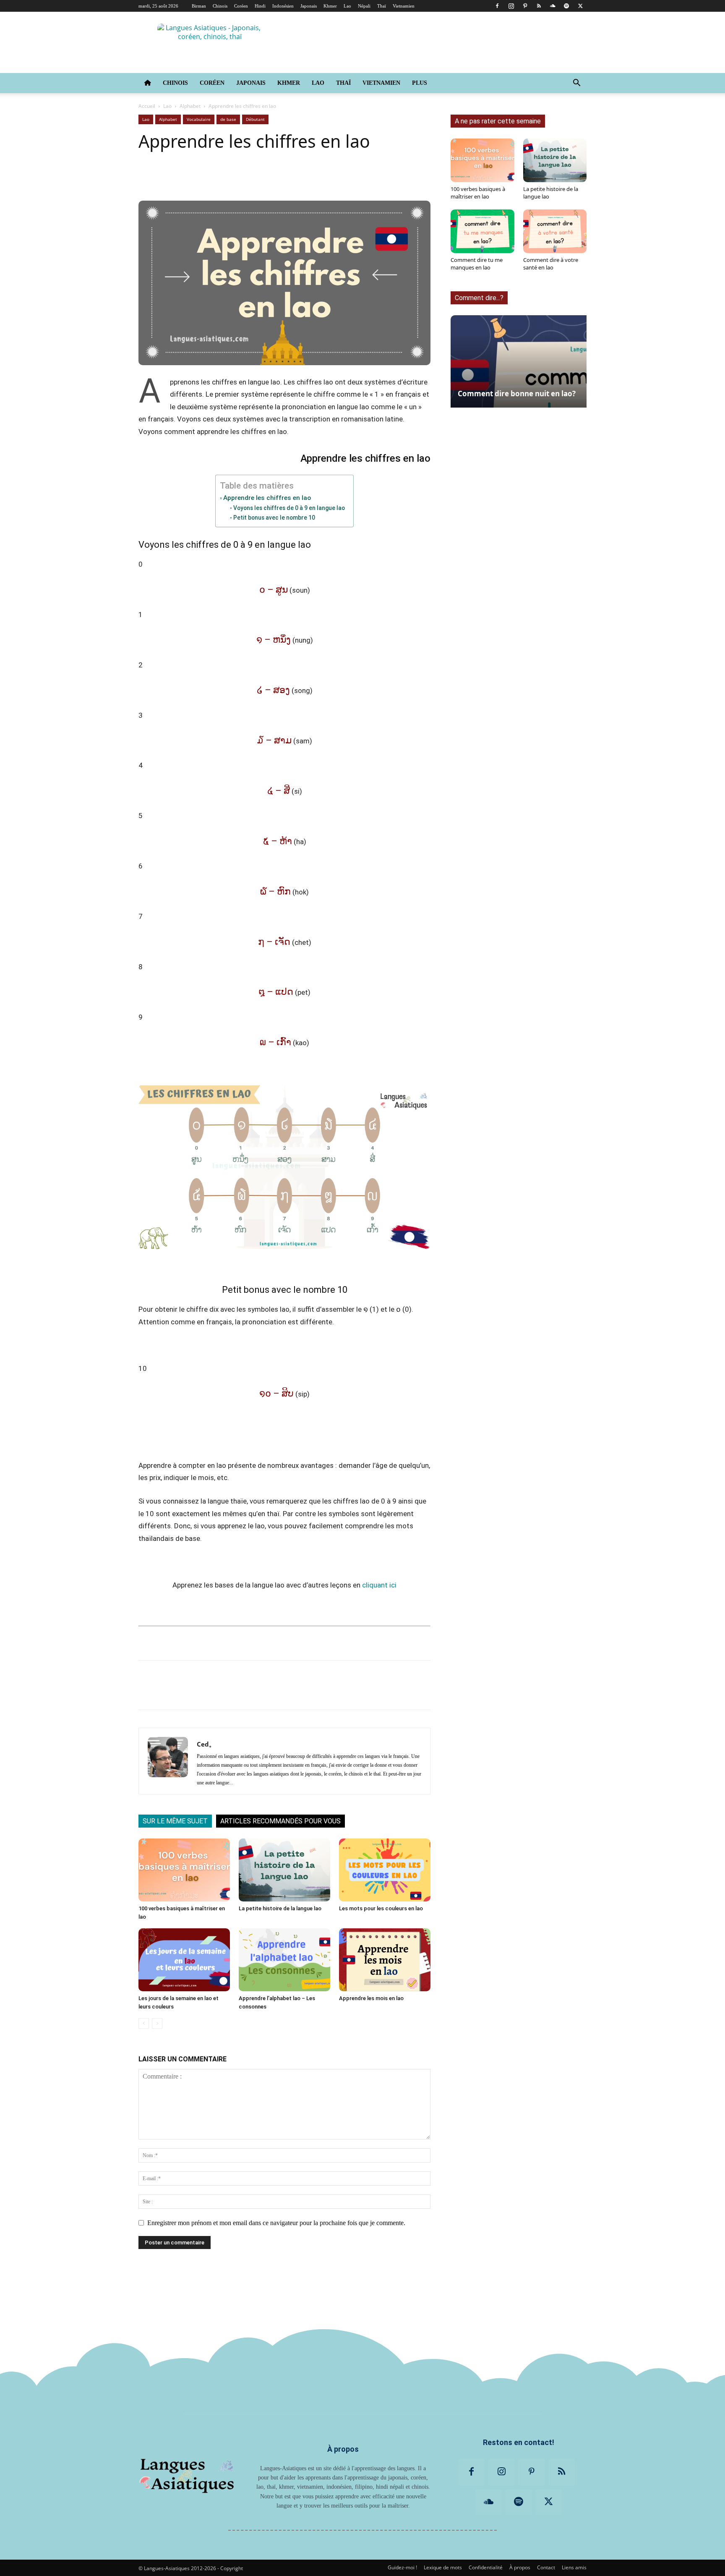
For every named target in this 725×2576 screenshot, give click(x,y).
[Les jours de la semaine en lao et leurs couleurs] (184, 1960)
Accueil (147, 106)
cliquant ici (379, 1585)
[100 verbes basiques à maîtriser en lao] (184, 1870)
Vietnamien (404, 6)
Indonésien (283, 6)
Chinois (220, 6)
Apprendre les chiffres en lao (267, 498)
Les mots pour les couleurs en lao (381, 1908)
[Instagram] (511, 6)
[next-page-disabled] (157, 2023)
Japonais (309, 6)
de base (228, 119)
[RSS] (539, 6)
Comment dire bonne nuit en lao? (517, 394)
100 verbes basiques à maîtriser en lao (478, 193)
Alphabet (190, 106)
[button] (576, 84)
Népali (364, 6)
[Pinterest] (525, 6)
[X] (580, 6)
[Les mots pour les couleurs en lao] (385, 1870)
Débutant (255, 119)
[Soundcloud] (553, 6)
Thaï (382, 6)
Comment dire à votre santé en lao (551, 264)
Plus (420, 83)
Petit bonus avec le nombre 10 (274, 518)
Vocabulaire (199, 119)
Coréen (241, 6)
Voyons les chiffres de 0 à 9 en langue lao (289, 508)
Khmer (330, 6)
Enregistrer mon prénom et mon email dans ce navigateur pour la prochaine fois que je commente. (276, 2223)
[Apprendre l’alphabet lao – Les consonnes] (284, 1960)
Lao (347, 6)
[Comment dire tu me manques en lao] (482, 231)
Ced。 (206, 1744)
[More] (404, 177)
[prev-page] (144, 2023)
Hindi (260, 6)
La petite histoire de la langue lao (280, 1908)
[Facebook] (497, 6)
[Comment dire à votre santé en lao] (555, 231)
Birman (199, 6)
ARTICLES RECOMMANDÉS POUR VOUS (280, 1821)
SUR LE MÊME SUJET (175, 1821)
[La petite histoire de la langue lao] (284, 1870)
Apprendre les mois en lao (371, 1998)
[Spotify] (566, 6)
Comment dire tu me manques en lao (477, 264)
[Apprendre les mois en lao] (385, 1960)
